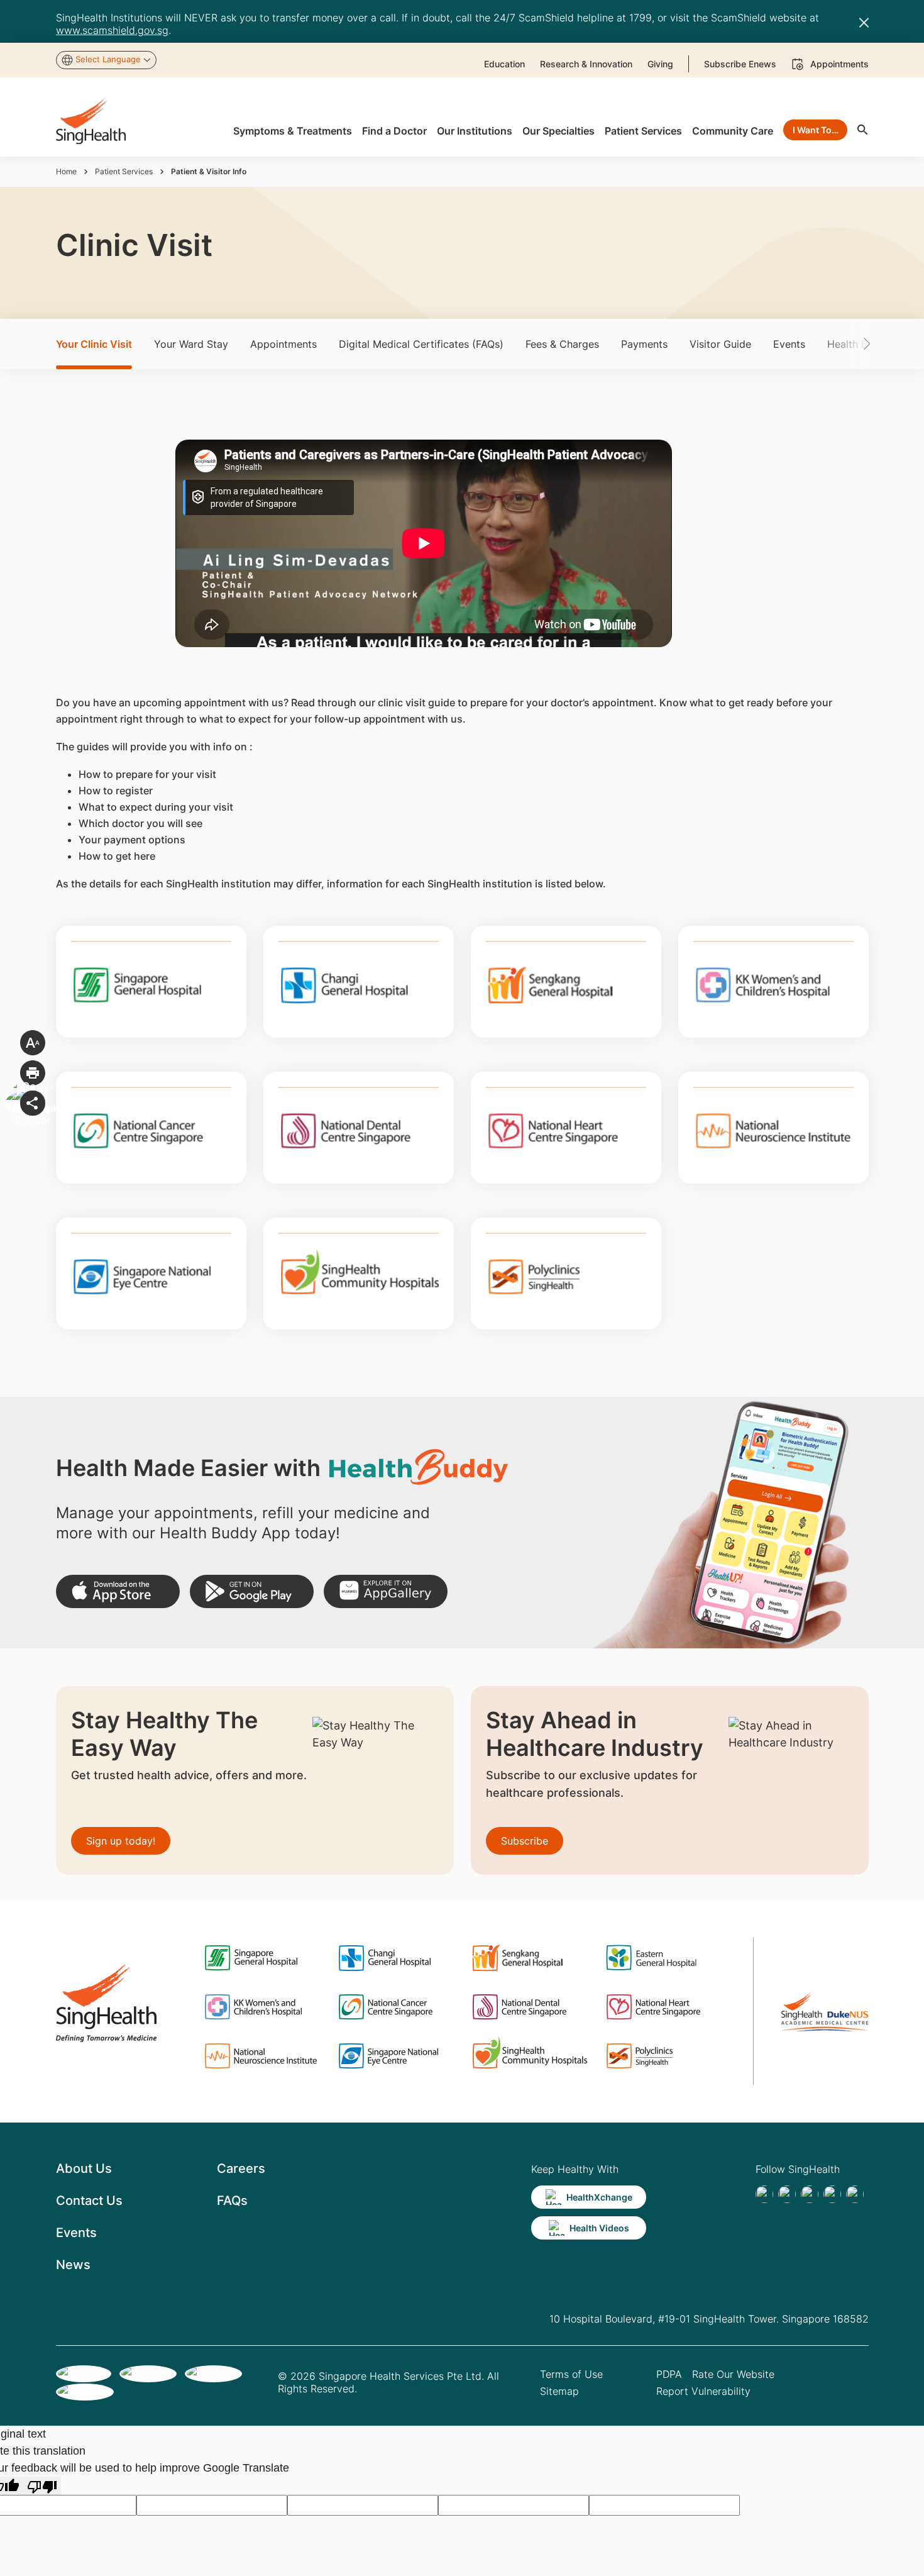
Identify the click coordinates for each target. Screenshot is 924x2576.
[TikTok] (787, 2194)
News (73, 2265)
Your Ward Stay (191, 344)
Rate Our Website (733, 2374)
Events (789, 344)
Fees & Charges (562, 344)
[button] (848, 344)
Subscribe (525, 1841)
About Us (84, 2168)
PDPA (669, 2374)
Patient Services (124, 171)
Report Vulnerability (703, 2391)
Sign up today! (121, 1841)
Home (66, 171)
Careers (241, 2168)
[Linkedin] (810, 2194)
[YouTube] (855, 2194)
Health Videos (599, 2228)
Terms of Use (571, 2374)
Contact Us (89, 2201)
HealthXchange (599, 2197)
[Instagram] (832, 2194)
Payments (644, 344)
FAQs (232, 2201)
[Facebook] (764, 2194)
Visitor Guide (720, 344)
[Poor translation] (42, 2486)
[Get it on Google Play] (252, 1591)
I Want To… (816, 130)
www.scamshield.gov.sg (112, 30)
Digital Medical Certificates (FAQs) (421, 344)
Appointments (283, 344)
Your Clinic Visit (94, 344)
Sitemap (559, 2391)
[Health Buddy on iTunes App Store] (118, 1591)
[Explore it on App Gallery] (386, 1591)
